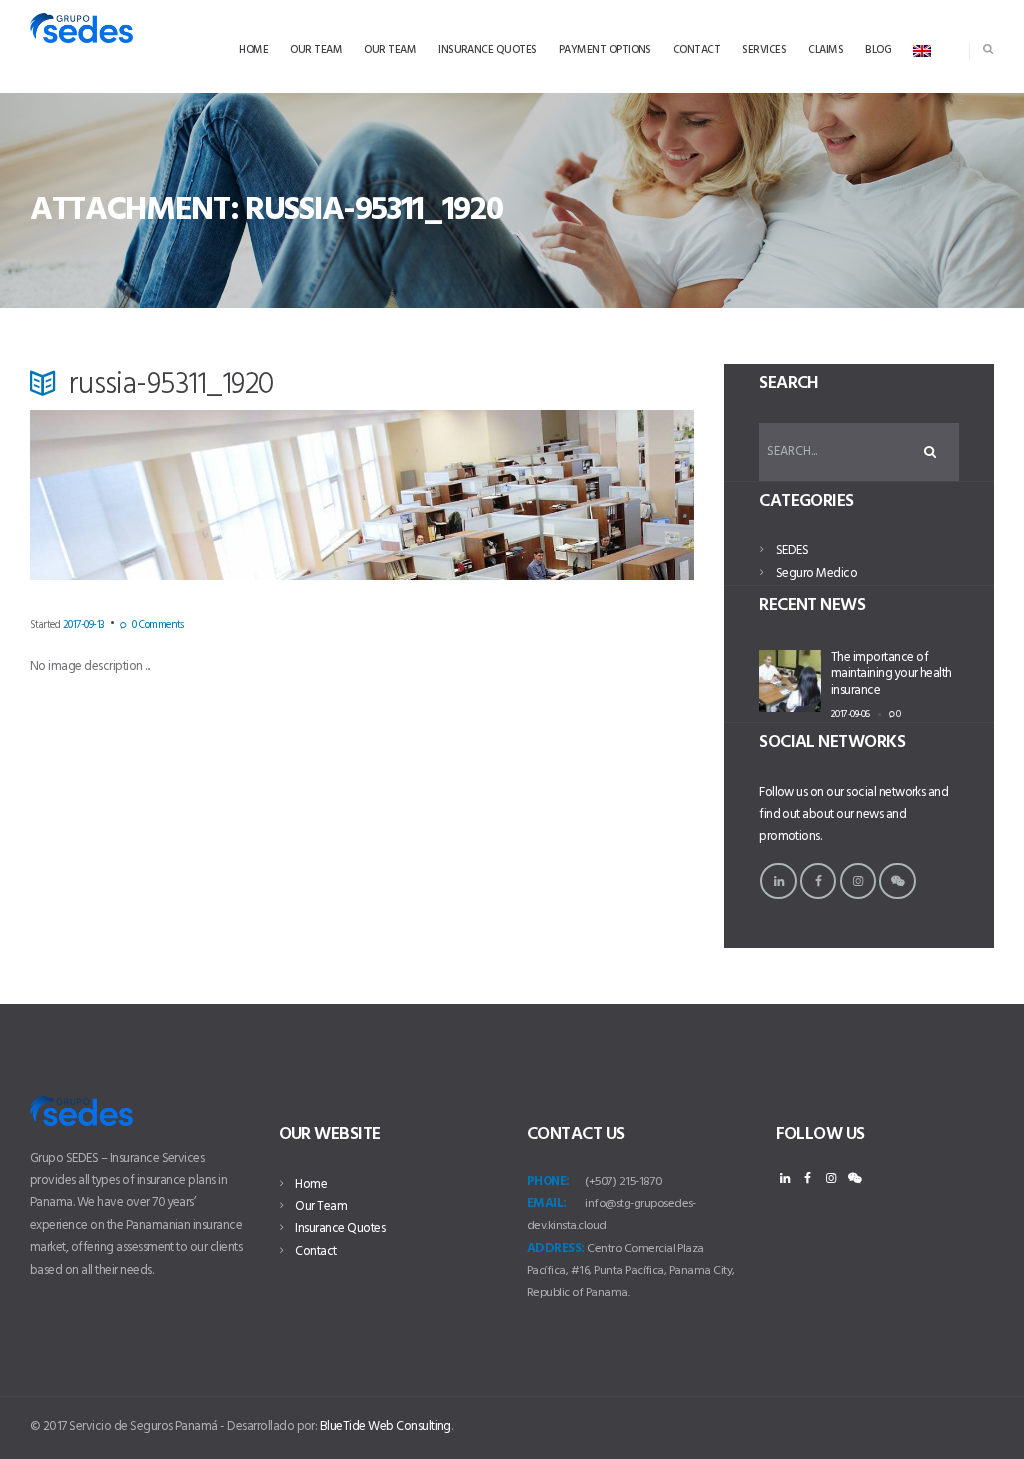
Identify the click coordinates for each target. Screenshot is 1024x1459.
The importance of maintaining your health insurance (891, 674)
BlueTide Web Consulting (385, 1426)
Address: (556, 1248)
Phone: (548, 1181)
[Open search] (988, 49)
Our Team (321, 1206)
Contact (315, 1251)
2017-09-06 (850, 714)
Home (311, 1184)
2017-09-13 (84, 625)
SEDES (792, 550)
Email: (547, 1203)
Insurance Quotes (340, 1228)
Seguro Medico (816, 573)
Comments (158, 625)
